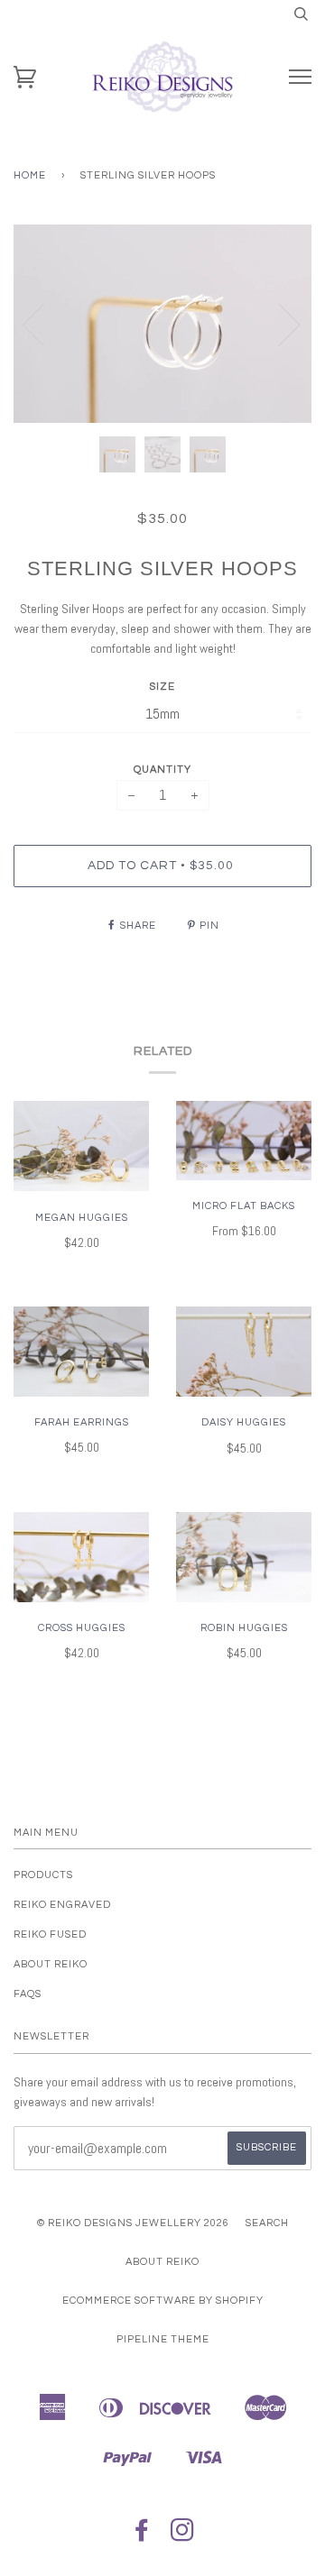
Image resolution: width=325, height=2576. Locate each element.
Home (30, 175)
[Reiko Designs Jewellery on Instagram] (183, 2536)
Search (267, 2223)
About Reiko (51, 1964)
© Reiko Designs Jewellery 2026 (133, 2223)
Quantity (162, 770)
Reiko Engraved (62, 1905)
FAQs (28, 1994)
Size (162, 687)
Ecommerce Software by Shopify (163, 2301)
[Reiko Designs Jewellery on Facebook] (142, 2536)
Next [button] (279, 324)
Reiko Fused (50, 1934)
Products (43, 1875)
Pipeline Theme (163, 2339)
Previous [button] (44, 324)
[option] (162, 324)
